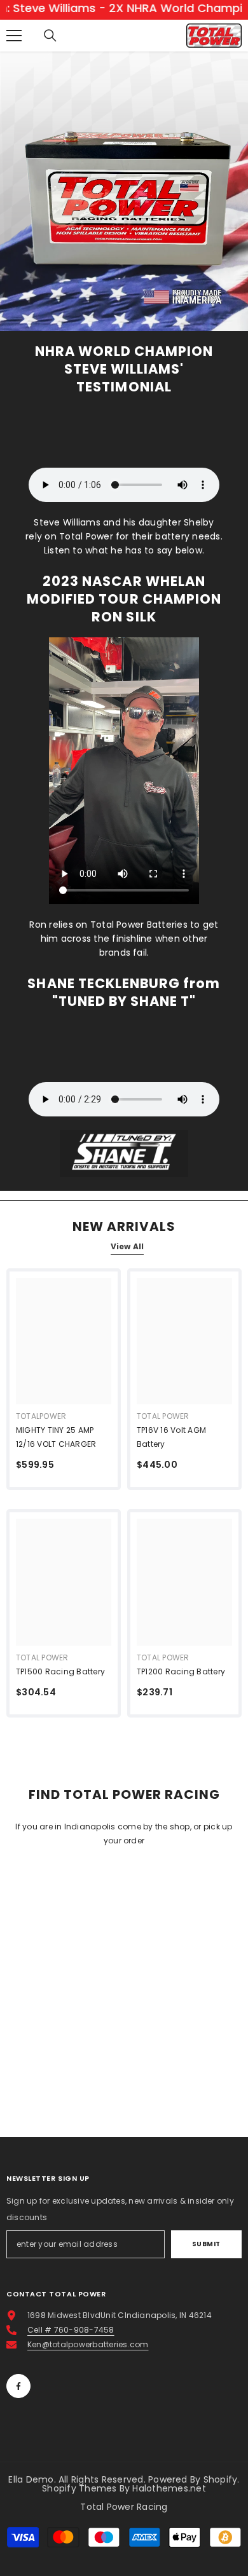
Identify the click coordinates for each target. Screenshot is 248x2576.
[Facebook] (18, 2386)
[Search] (50, 36)
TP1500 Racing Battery (60, 1671)
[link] (124, 207)
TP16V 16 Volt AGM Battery (171, 1437)
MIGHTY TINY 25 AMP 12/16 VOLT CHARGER (56, 1437)
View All (127, 1246)
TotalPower (41, 1416)
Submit (206, 2244)
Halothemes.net (169, 2488)
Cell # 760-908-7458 (71, 2330)
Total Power (163, 1416)
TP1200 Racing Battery (181, 1671)
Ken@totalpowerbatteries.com (88, 2344)
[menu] (14, 36)
